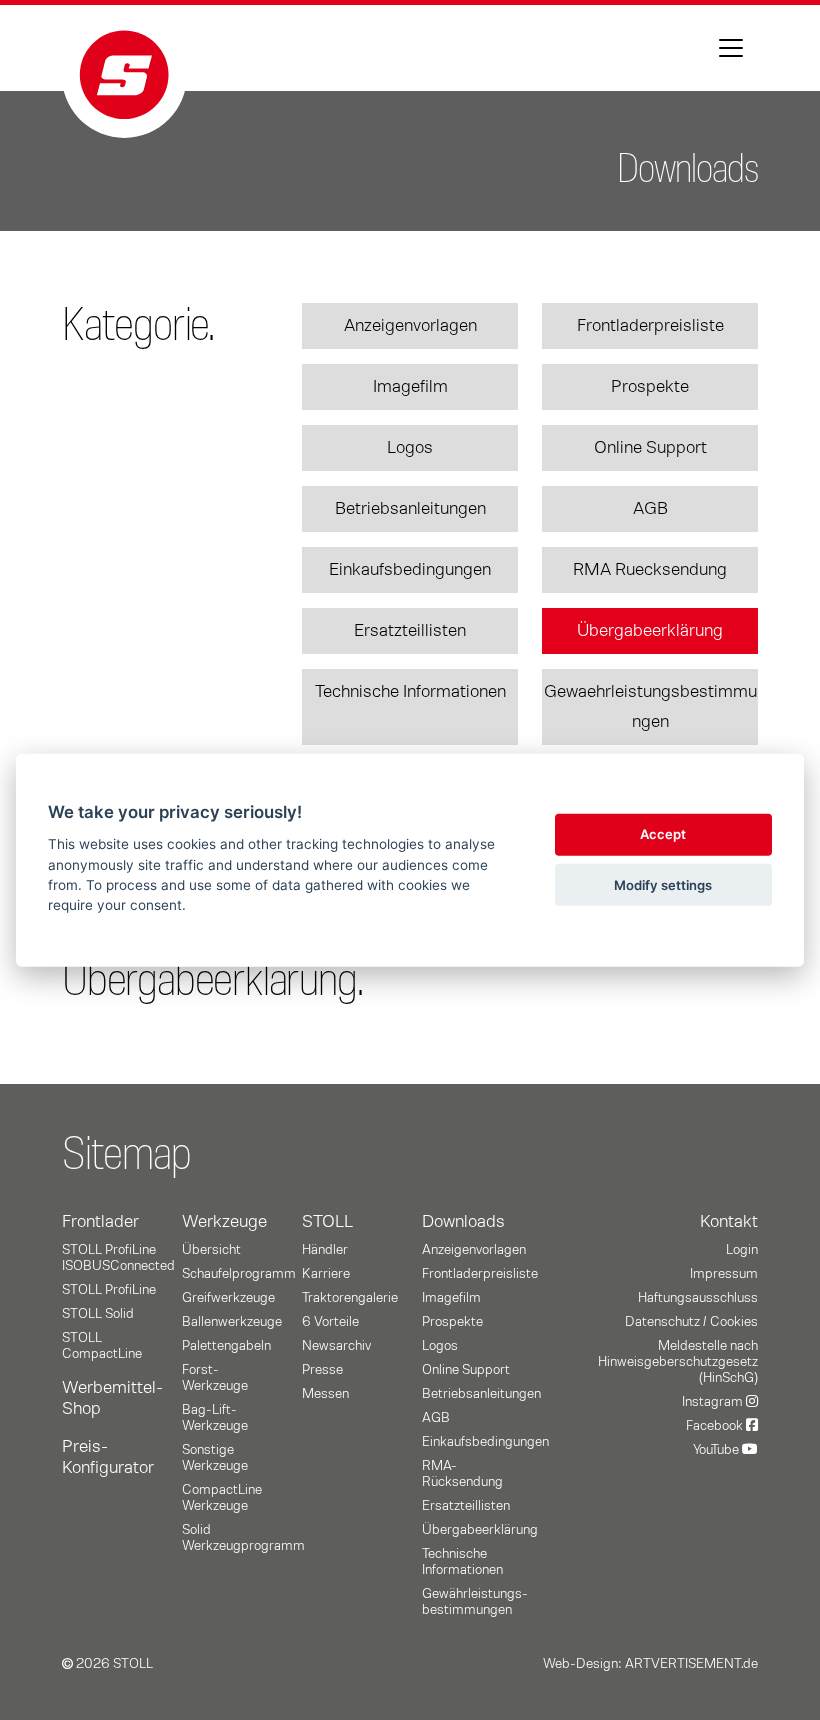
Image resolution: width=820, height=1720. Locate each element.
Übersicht (211, 1250)
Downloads (463, 1222)
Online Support (650, 448)
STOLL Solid (98, 1314)
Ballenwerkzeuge (232, 1322)
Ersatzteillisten (410, 631)
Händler (325, 1250)
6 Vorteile (330, 1322)
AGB (650, 509)
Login (742, 1250)
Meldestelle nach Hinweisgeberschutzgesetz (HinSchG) (678, 1362)
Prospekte (650, 387)
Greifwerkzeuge (228, 1298)
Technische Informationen (410, 692)
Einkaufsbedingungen (410, 570)
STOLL (327, 1222)
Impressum (724, 1274)
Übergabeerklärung (650, 631)
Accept (663, 834)
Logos (410, 448)
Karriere (326, 1274)
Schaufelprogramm (239, 1274)
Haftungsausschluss (698, 1298)
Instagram (714, 1402)
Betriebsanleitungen (410, 509)
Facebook (716, 1426)
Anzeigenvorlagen (410, 326)
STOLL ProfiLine (109, 1290)
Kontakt (729, 1222)
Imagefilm (410, 387)
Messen (325, 1394)
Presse (322, 1370)
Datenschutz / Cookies (691, 1322)
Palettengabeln (226, 1346)
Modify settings (663, 884)
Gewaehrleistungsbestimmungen (650, 707)
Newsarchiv (336, 1346)
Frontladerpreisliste (650, 326)
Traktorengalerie (350, 1298)
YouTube (717, 1450)
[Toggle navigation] (731, 48)
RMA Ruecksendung (650, 570)
